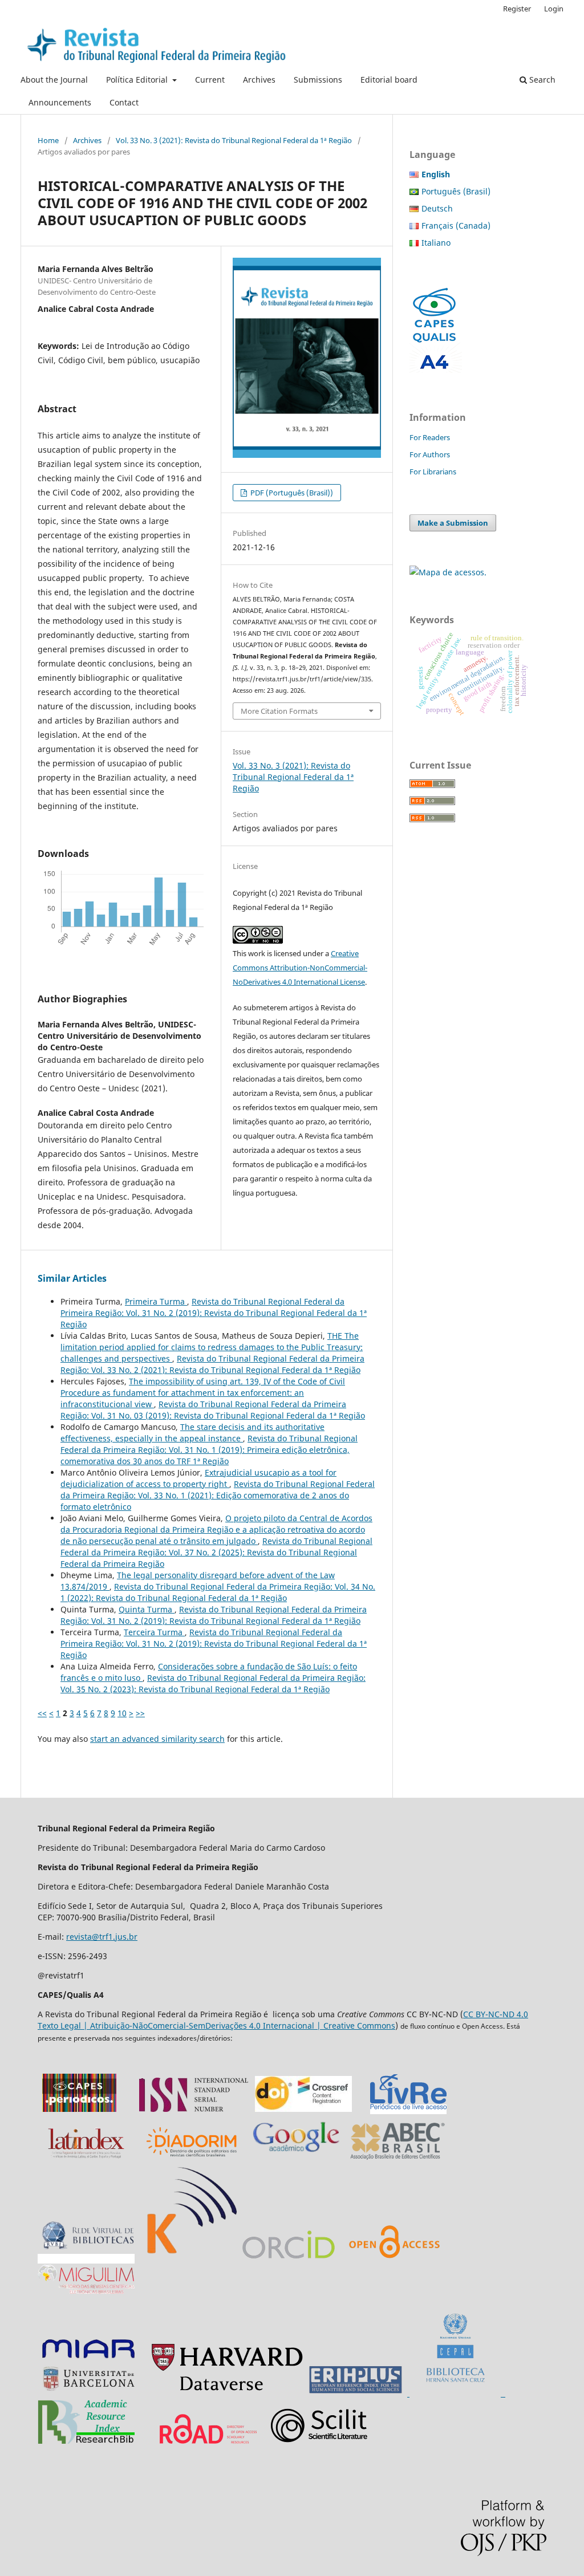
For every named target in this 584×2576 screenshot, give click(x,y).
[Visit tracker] (448, 572)
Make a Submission (453, 523)
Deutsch (437, 208)
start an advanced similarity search (157, 1739)
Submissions (318, 80)
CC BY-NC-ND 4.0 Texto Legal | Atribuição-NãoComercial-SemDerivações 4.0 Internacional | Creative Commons (283, 2020)
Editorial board (389, 80)
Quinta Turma (147, 1609)
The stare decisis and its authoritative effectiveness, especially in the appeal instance (192, 1433)
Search (541, 80)
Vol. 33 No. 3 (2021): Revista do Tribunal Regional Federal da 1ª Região (234, 140)
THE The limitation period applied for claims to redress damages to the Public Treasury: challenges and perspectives (212, 1347)
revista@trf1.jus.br (102, 1937)
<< (42, 1713)
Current (210, 80)
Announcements (60, 102)
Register (517, 9)
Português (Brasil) (456, 191)
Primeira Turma (156, 1301)
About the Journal (54, 80)
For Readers (430, 437)
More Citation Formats (279, 711)
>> (140, 1713)
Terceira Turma (154, 1632)
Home (48, 140)
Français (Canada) (456, 225)
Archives (259, 80)
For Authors (430, 454)
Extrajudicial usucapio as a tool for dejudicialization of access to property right (198, 1478)
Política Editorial (138, 80)
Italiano (436, 243)
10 (122, 1713)
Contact (124, 102)
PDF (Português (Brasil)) (291, 493)
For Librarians (433, 472)
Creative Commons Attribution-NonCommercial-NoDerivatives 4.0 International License (300, 968)
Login (554, 9)
